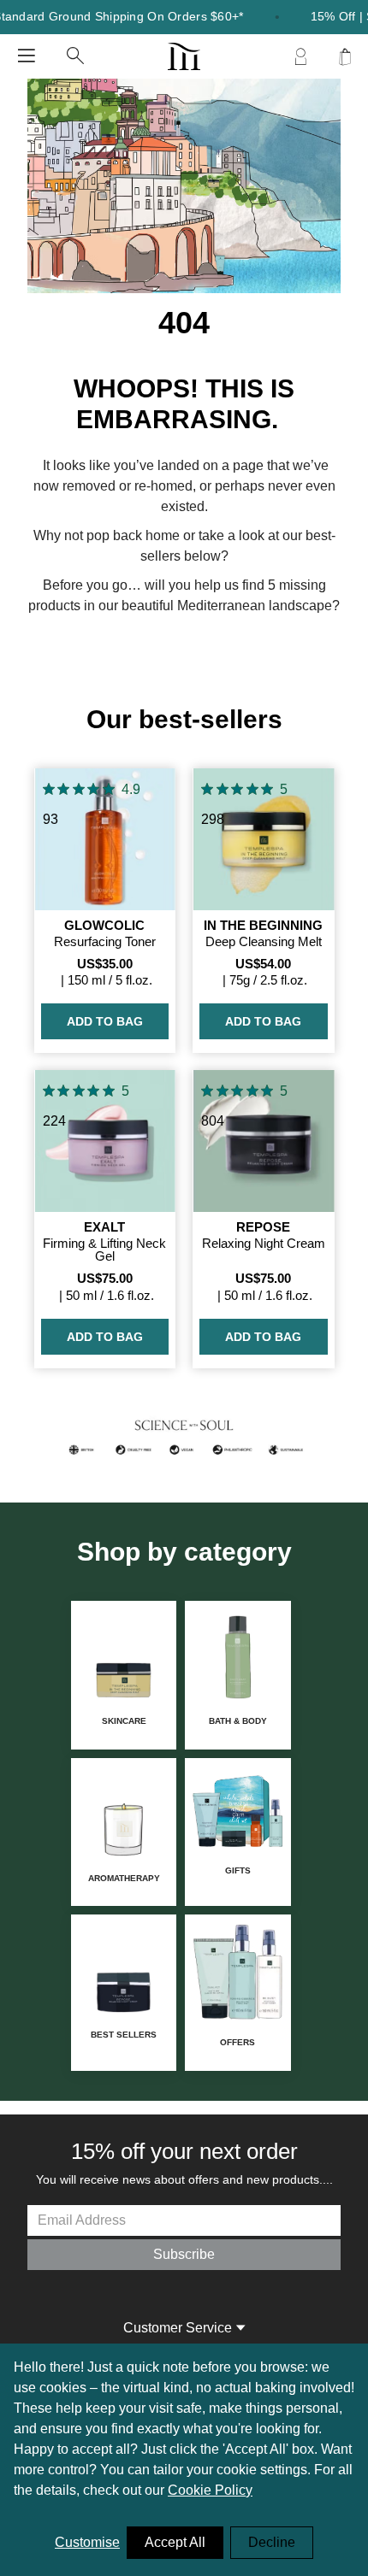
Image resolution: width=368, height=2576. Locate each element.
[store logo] (184, 56)
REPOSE (263, 1227)
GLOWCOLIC (104, 925)
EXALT (104, 1227)
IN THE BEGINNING (263, 925)
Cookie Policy (210, 2490)
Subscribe (184, 2254)
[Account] (300, 56)
